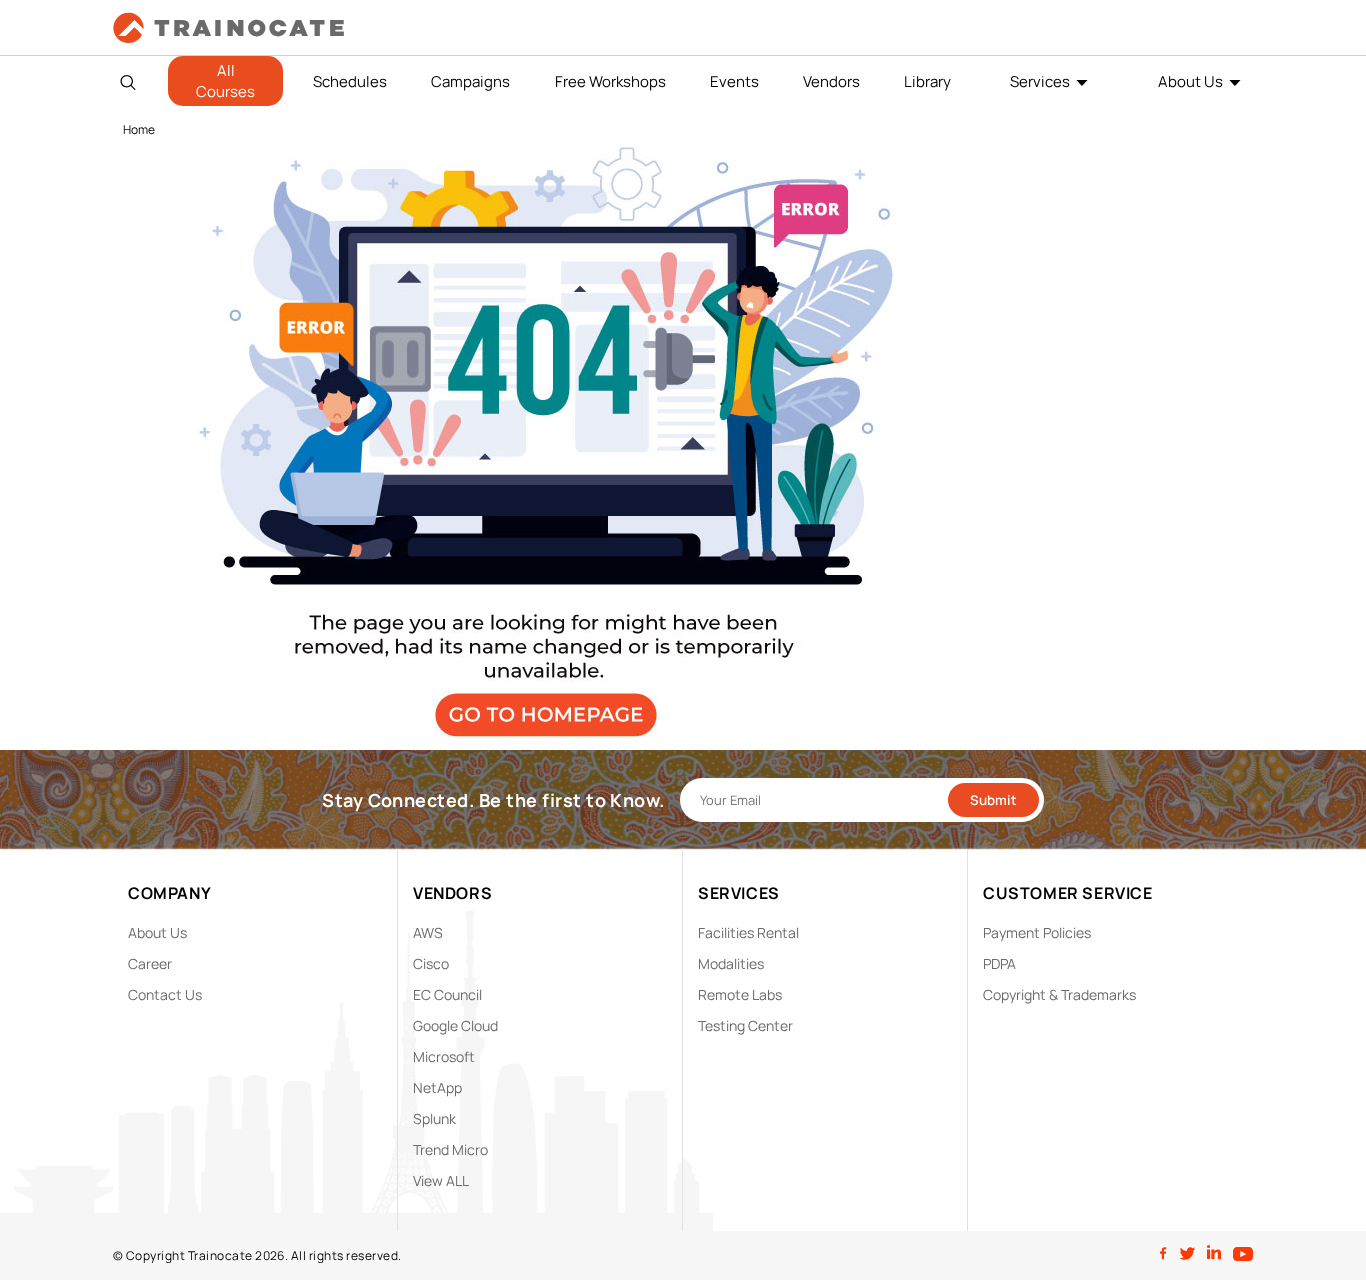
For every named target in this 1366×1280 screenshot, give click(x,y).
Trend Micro (450, 1149)
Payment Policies (1037, 932)
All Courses (225, 81)
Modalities (731, 963)
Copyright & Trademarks (1059, 994)
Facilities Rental (748, 932)
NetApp (437, 1087)
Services (1040, 81)
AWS (428, 932)
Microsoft (444, 1056)
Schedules (350, 81)
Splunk (434, 1118)
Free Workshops (610, 81)
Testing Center (745, 1025)
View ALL (441, 1180)
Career (150, 963)
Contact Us (165, 994)
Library (927, 81)
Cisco (431, 963)
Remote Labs (740, 994)
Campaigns (470, 81)
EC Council (447, 994)
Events (734, 81)
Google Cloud (455, 1025)
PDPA (999, 963)
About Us (1190, 81)
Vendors (831, 81)
